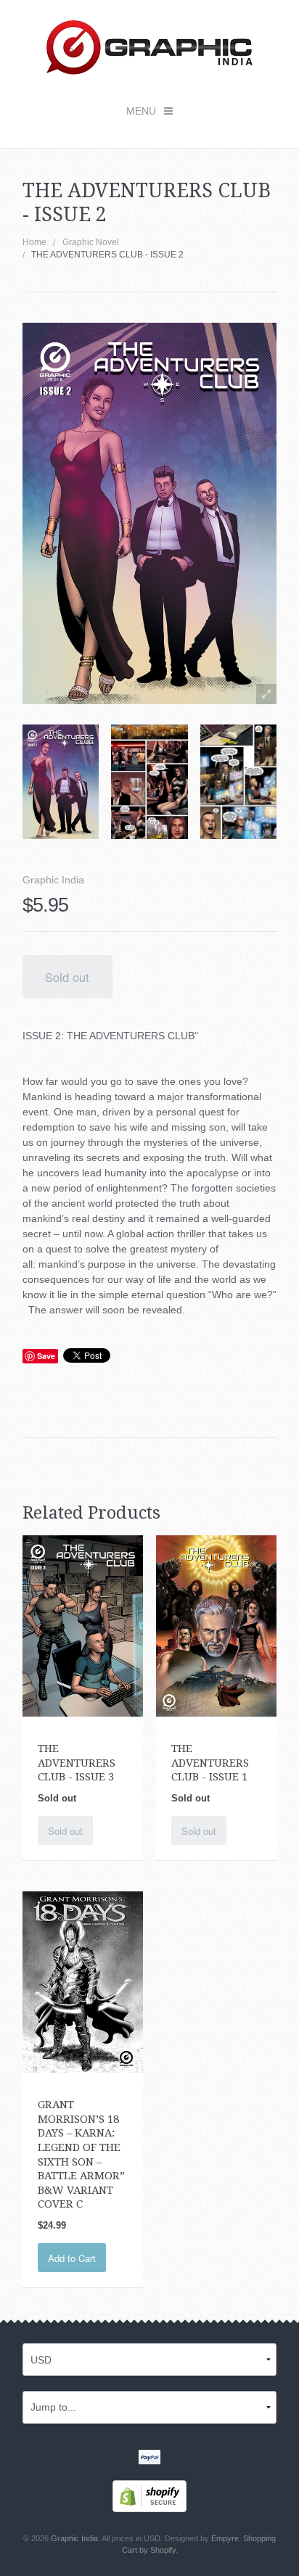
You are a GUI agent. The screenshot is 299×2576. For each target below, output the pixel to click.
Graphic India (53, 880)
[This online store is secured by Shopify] (149, 2495)
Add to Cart (72, 2258)
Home (34, 242)
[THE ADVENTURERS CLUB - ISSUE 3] (83, 1625)
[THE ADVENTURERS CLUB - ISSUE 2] (61, 782)
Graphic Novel (91, 242)
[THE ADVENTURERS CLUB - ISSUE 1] (217, 1625)
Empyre (225, 2538)
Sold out (67, 977)
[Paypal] (149, 2459)
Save (46, 1356)
